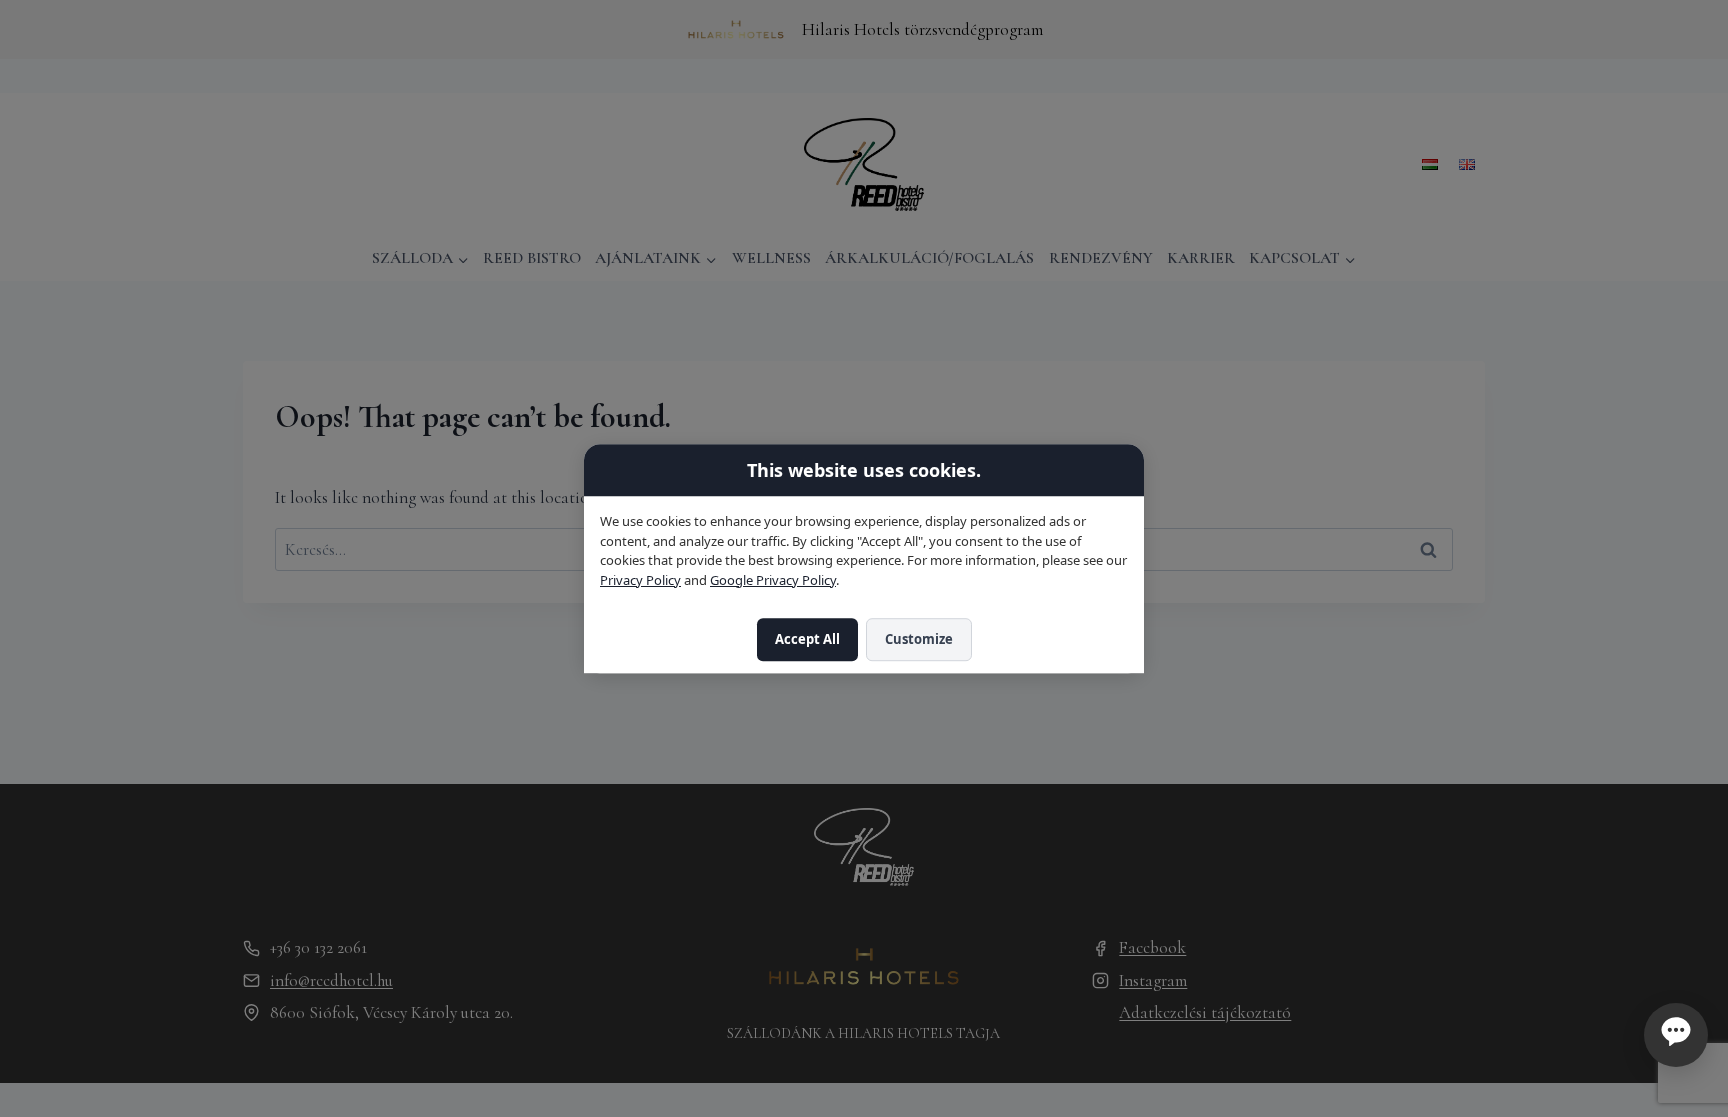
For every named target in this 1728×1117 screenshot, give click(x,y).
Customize (919, 640)
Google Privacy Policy (773, 580)
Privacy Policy (640, 580)
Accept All (807, 640)
